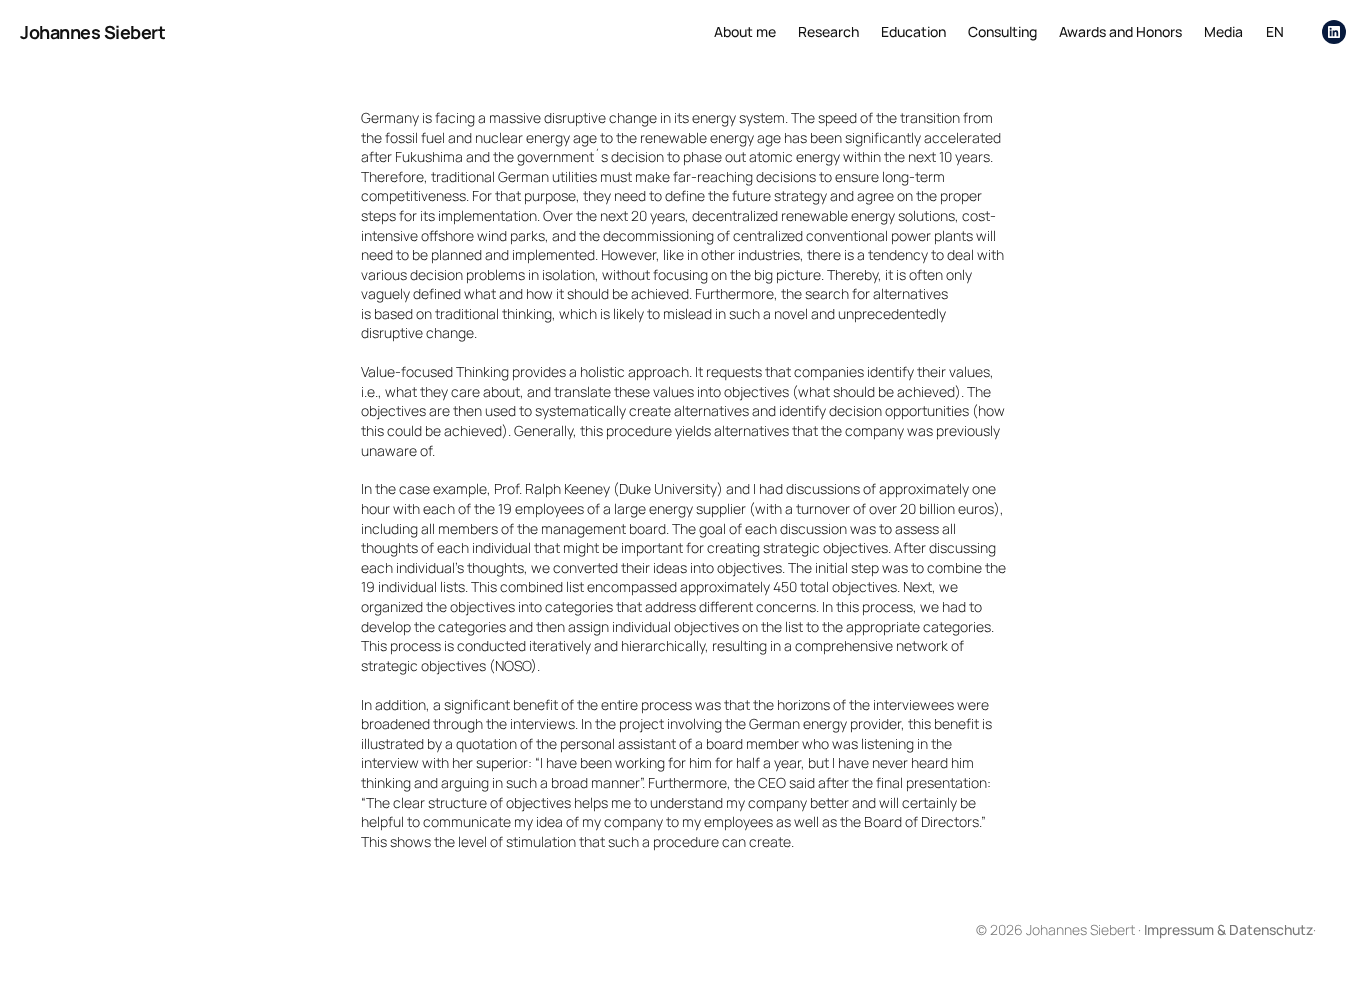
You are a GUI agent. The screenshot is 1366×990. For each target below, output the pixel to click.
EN (1275, 31)
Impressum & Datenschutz (1228, 929)
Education (913, 31)
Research (828, 31)
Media (1223, 31)
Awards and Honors (1120, 31)
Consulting (1002, 31)
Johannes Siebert (92, 32)
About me (745, 31)
